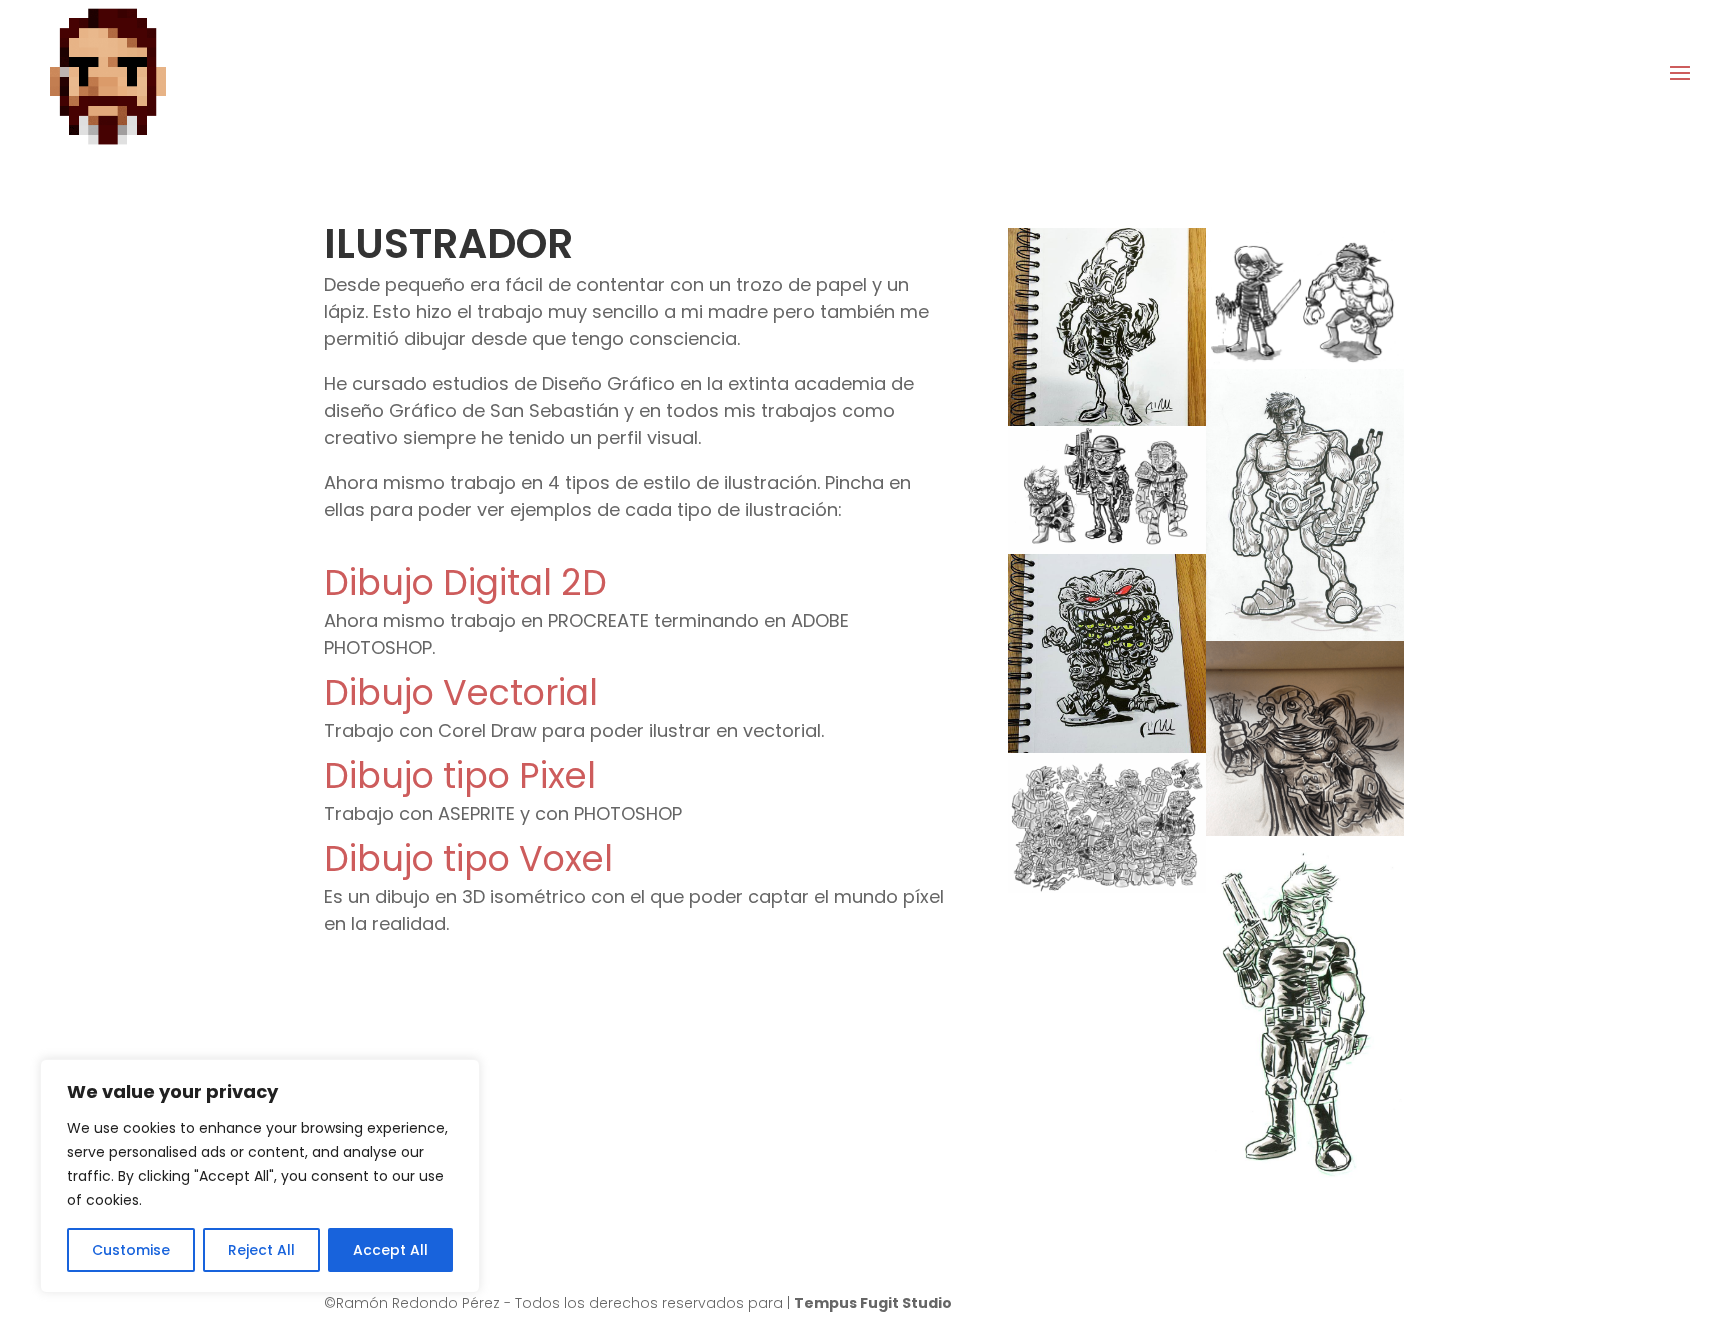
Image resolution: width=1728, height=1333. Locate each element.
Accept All (390, 1250)
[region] (260, 1176)
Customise (131, 1250)
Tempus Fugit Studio (873, 1303)
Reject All (261, 1250)
